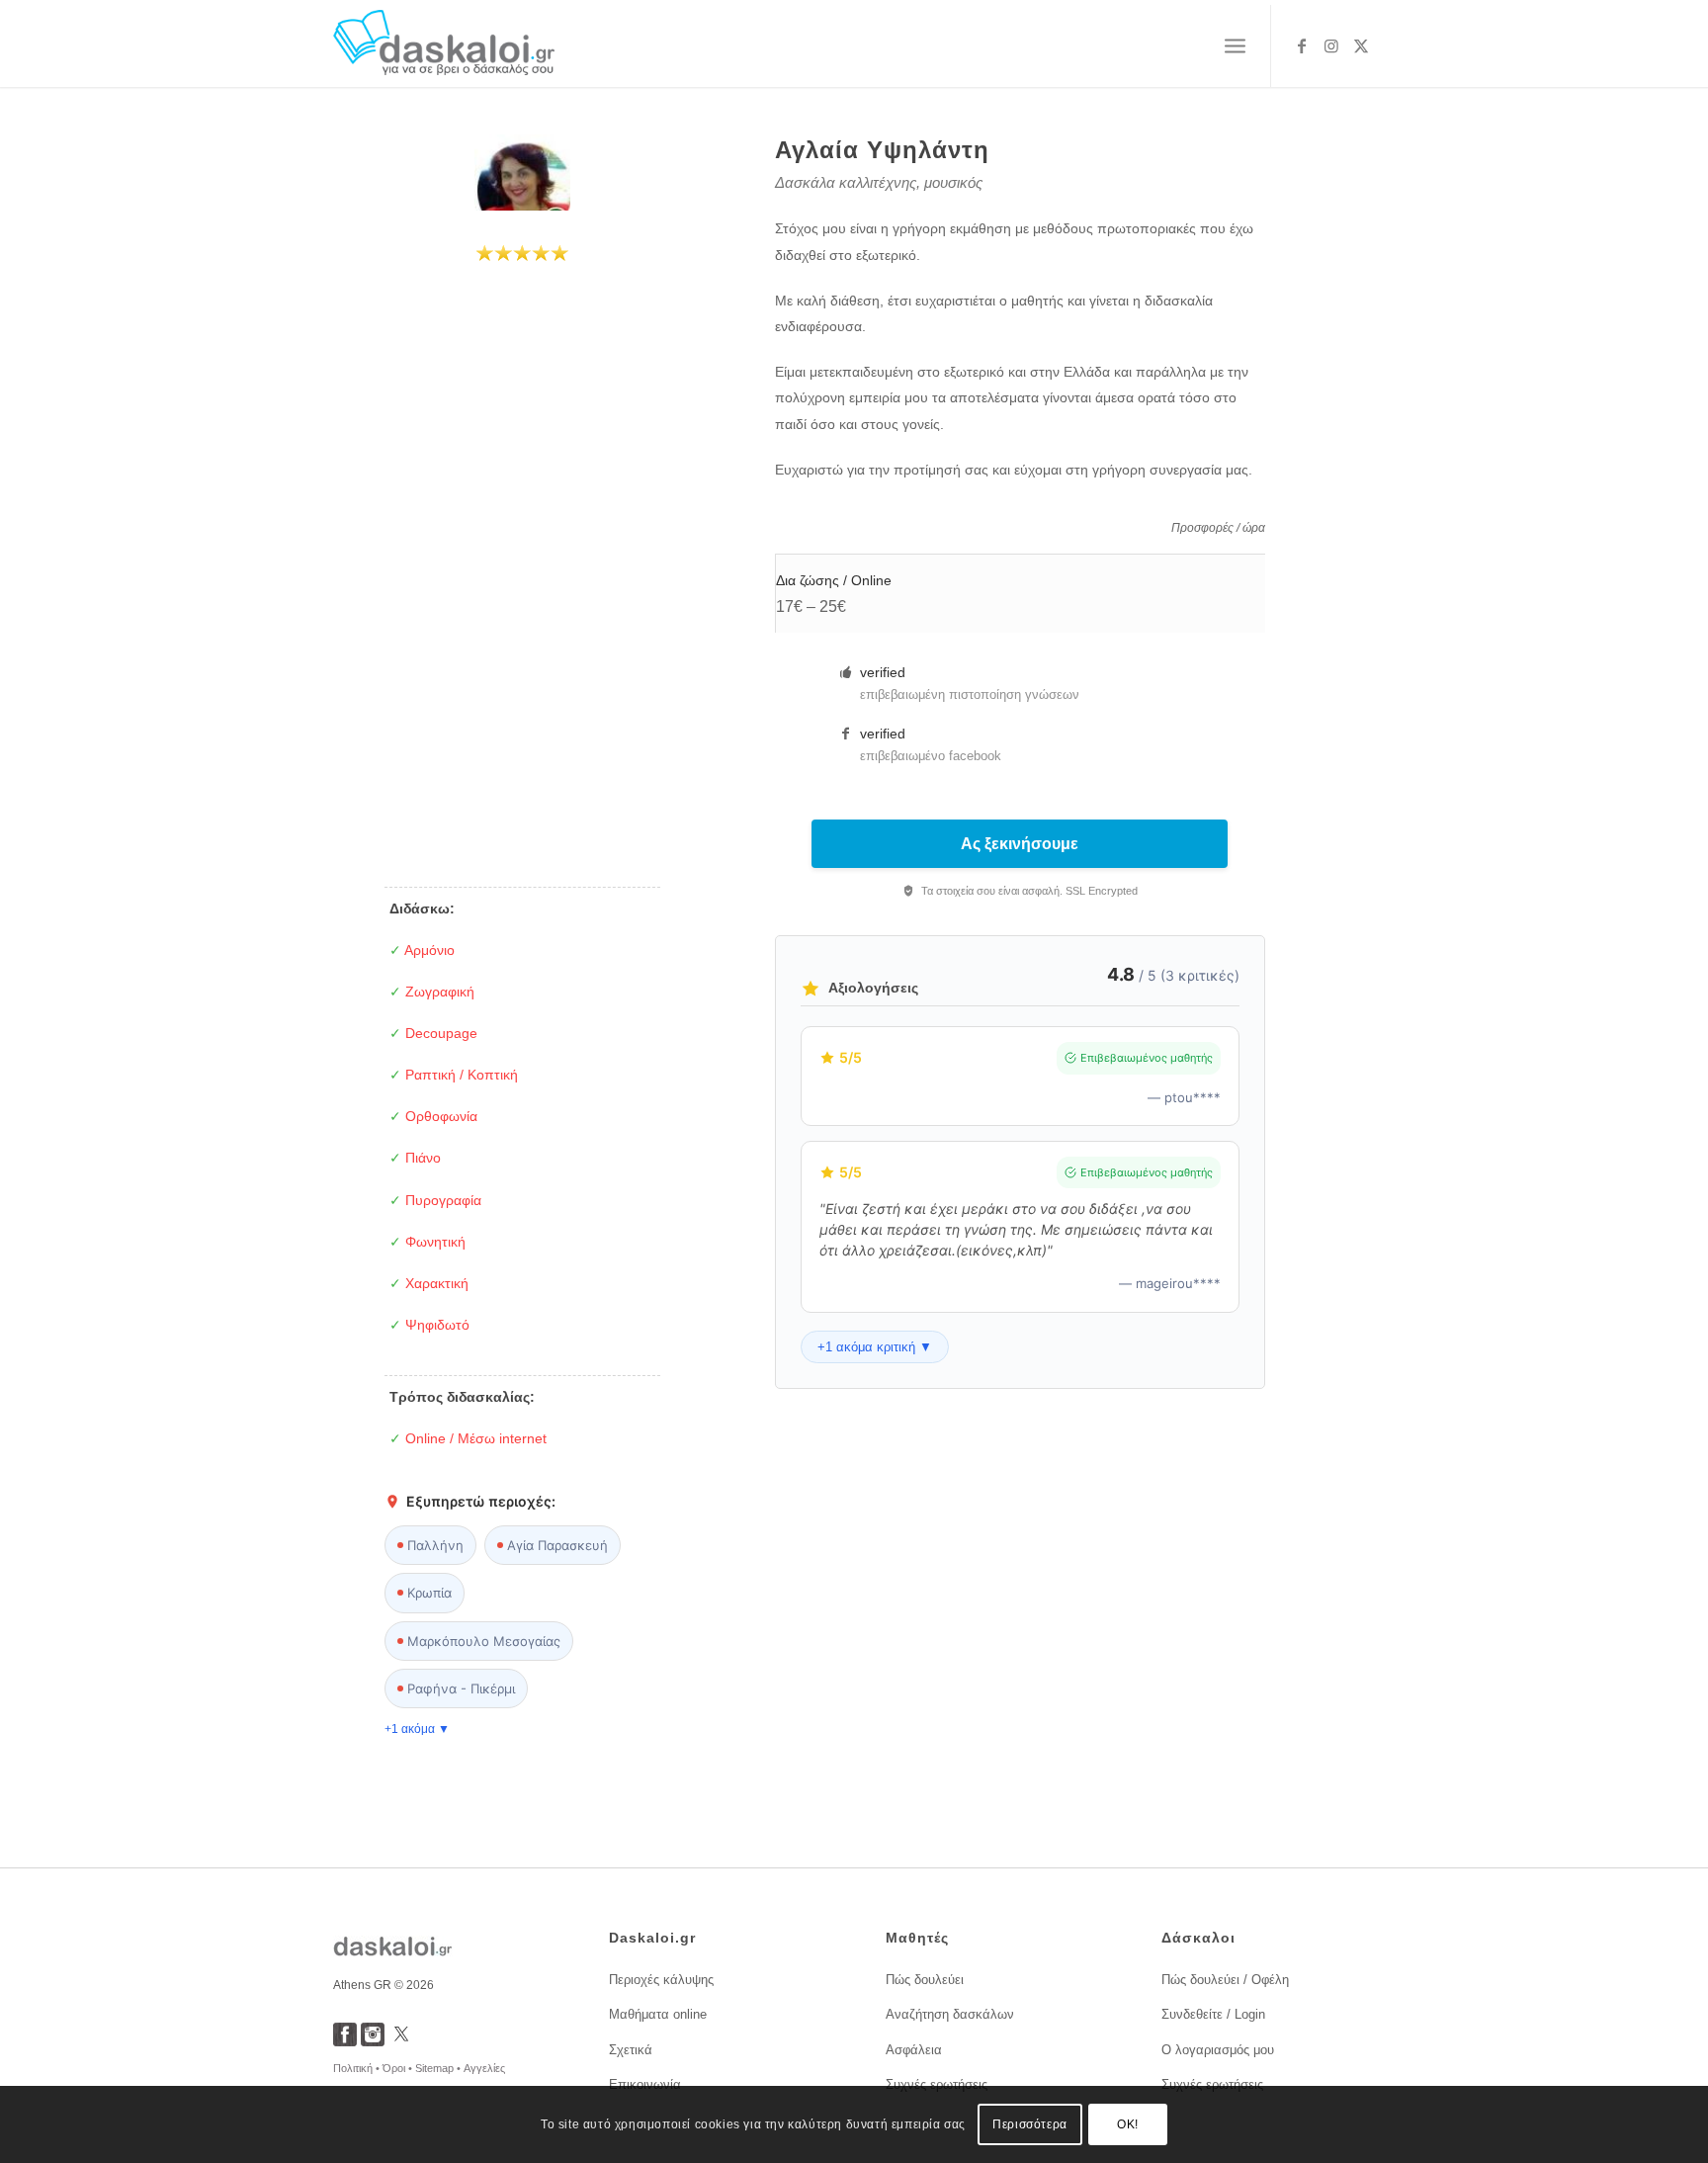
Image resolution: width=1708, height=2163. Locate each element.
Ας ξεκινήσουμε (1020, 844)
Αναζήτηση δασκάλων (950, 2014)
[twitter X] (401, 2041)
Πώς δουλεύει (925, 1980)
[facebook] (345, 2041)
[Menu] (1235, 46)
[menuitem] (1235, 46)
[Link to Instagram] (1331, 45)
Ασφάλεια (914, 2050)
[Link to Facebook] (1302, 45)
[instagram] (373, 2041)
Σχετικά (631, 2050)
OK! (1128, 2124)
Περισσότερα (1030, 2124)
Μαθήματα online (658, 2014)
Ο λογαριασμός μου (1218, 2050)
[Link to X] (1361, 45)
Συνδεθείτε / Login (1213, 2014)
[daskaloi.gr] (444, 46)
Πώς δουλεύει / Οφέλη (1225, 1980)
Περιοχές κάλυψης (661, 1980)
